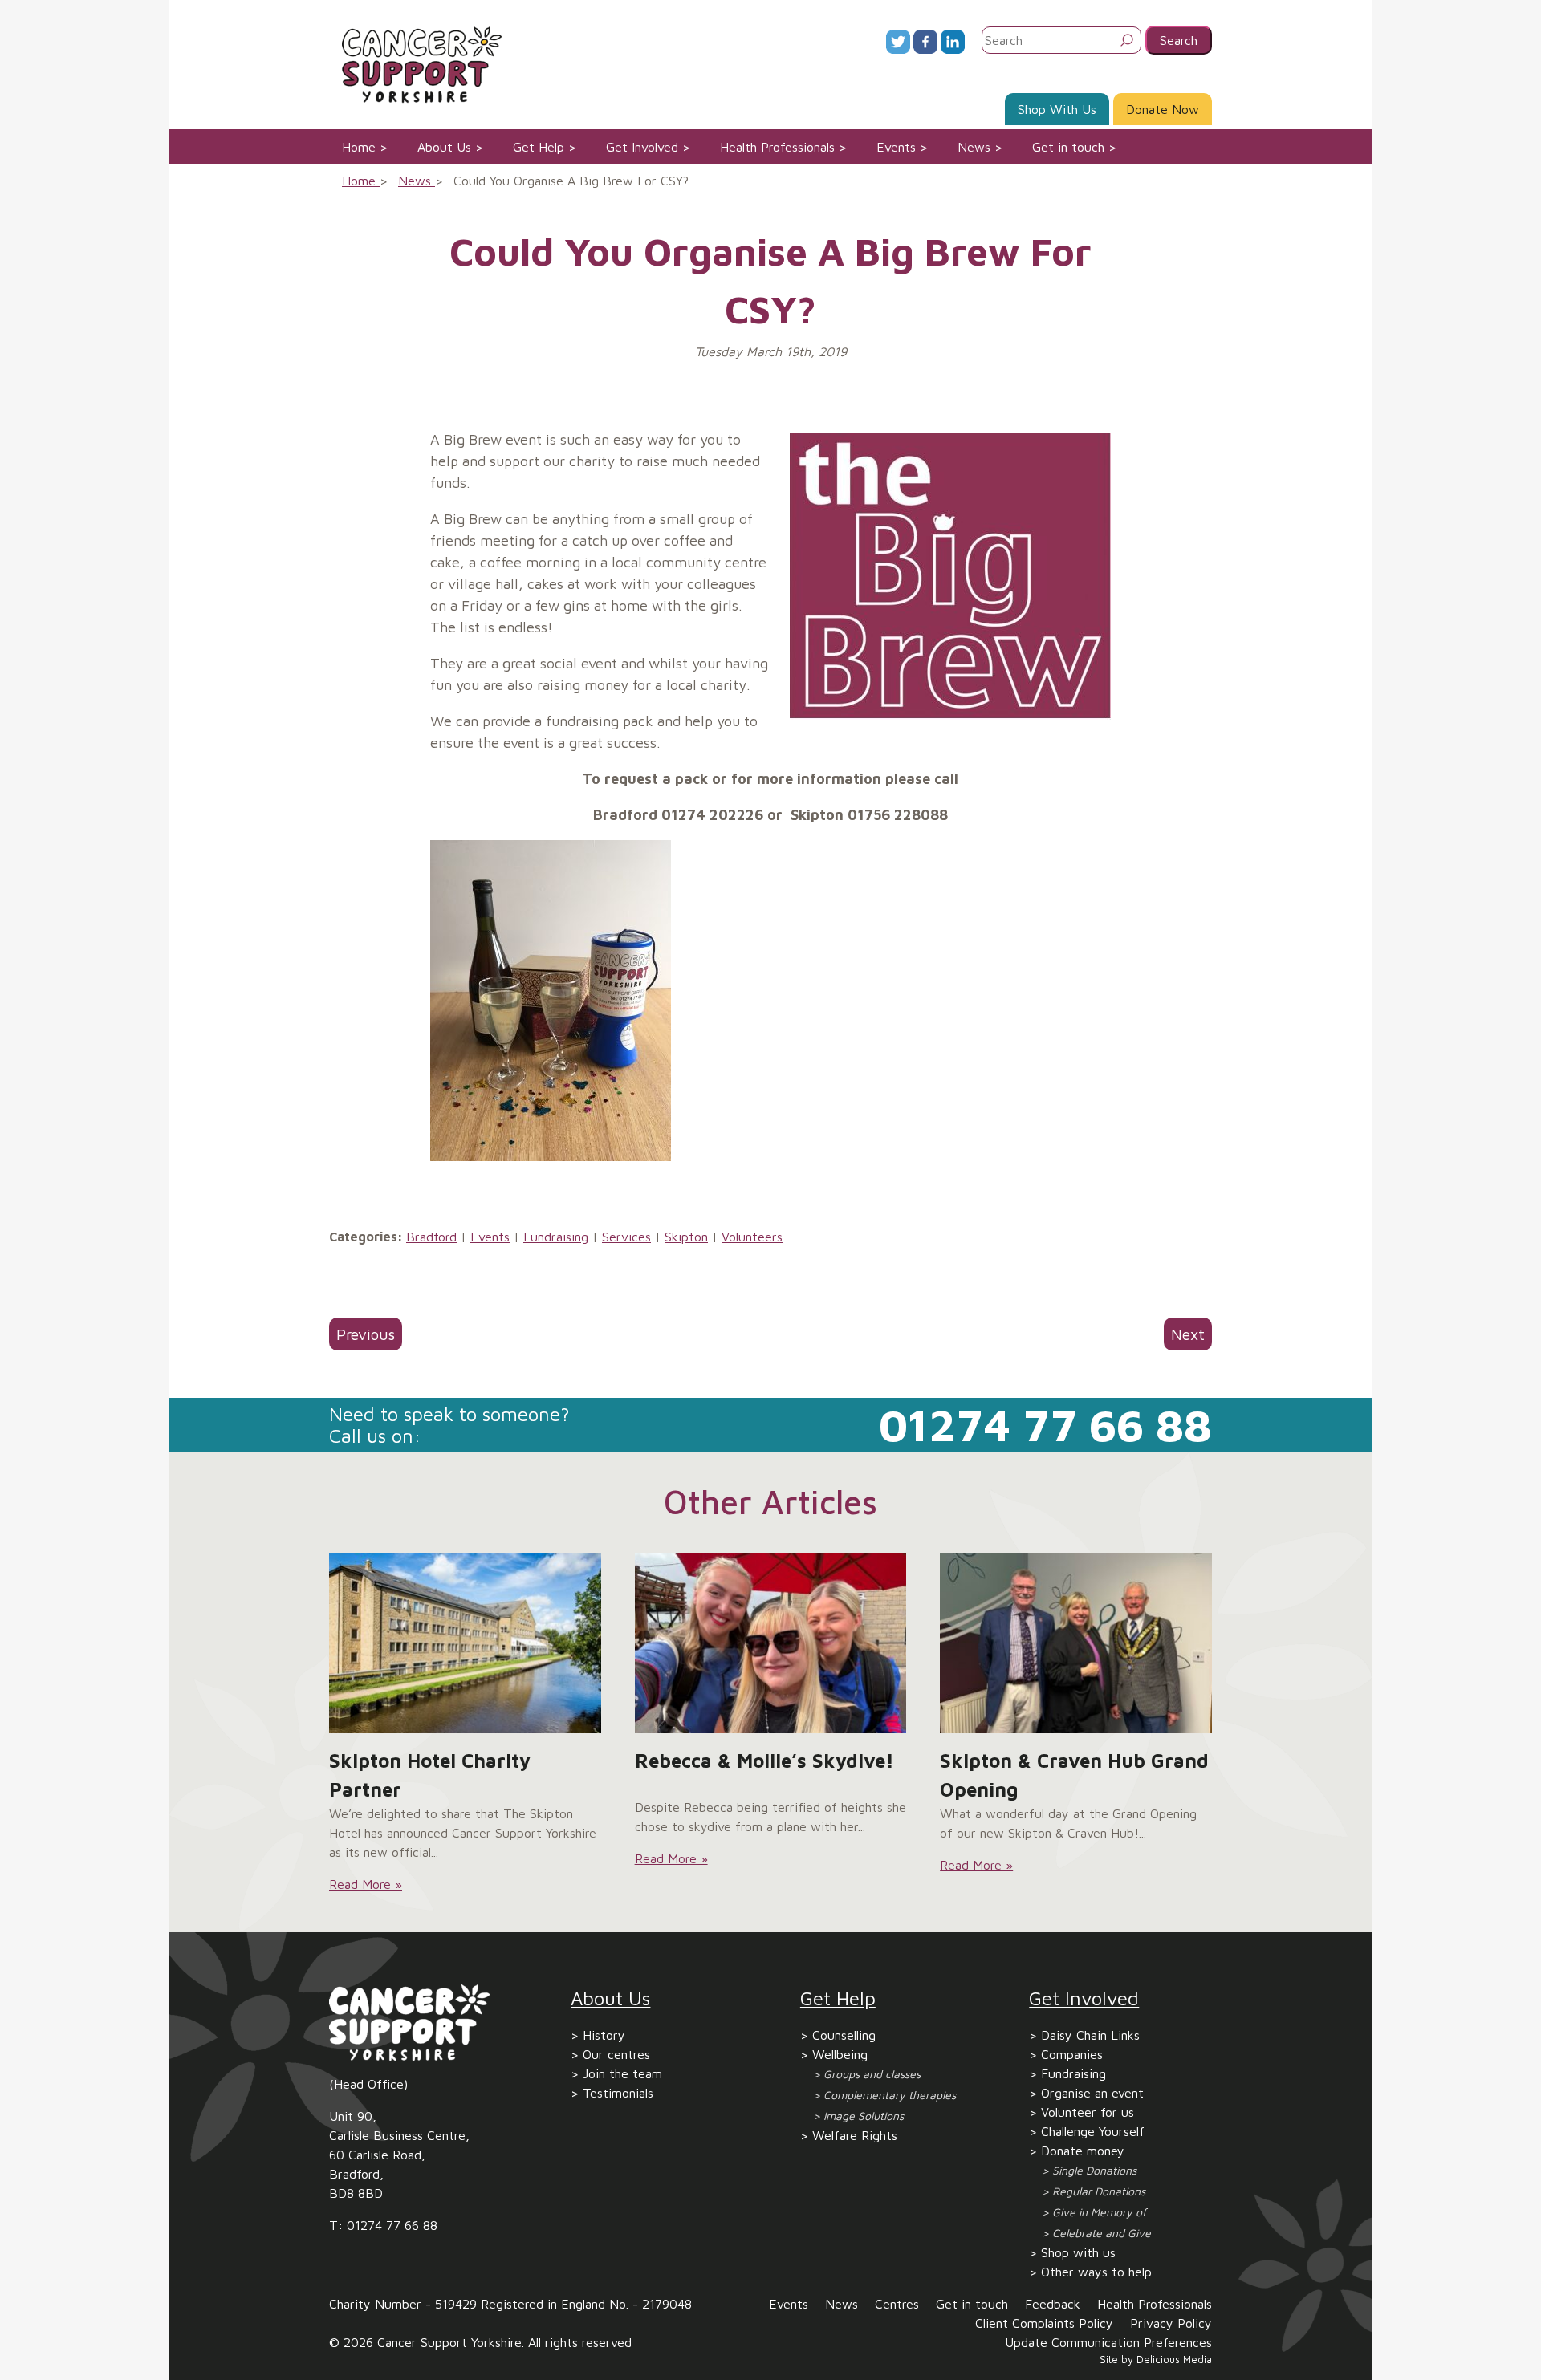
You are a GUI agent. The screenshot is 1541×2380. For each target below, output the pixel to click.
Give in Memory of (1099, 2212)
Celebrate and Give (1102, 2233)
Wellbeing (840, 2054)
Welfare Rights (855, 2135)
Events (896, 147)
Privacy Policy (1171, 2323)
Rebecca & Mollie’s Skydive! (764, 1761)
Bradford (431, 1237)
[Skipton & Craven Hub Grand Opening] (1076, 1643)
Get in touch (1068, 147)
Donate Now (1163, 109)
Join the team (622, 2073)
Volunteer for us (1088, 2112)
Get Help (539, 147)
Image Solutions (864, 2116)
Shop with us (1078, 2252)
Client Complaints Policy (1044, 2323)
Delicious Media (1174, 2360)
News (974, 147)
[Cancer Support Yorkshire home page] (416, 63)
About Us (444, 147)
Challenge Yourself (1093, 2131)
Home (359, 147)
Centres (897, 2304)
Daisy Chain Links (1090, 2035)
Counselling (844, 2035)
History (604, 2035)
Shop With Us (1057, 109)
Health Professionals (777, 147)
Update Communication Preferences (1108, 2342)
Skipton (686, 1237)
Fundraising (556, 1237)
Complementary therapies (890, 2095)
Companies (1072, 2054)
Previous (366, 1334)
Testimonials (618, 2093)
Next (1188, 1334)
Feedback (1053, 2304)
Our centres (616, 2054)
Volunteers (752, 1237)
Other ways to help (1096, 2272)
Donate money (1083, 2151)
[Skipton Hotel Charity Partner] (465, 1643)
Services (626, 1237)
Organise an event (1092, 2093)
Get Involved (642, 147)
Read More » (366, 1884)
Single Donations (1094, 2170)
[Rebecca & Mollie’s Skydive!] (771, 1643)
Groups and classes (872, 2074)
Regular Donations (1099, 2191)
